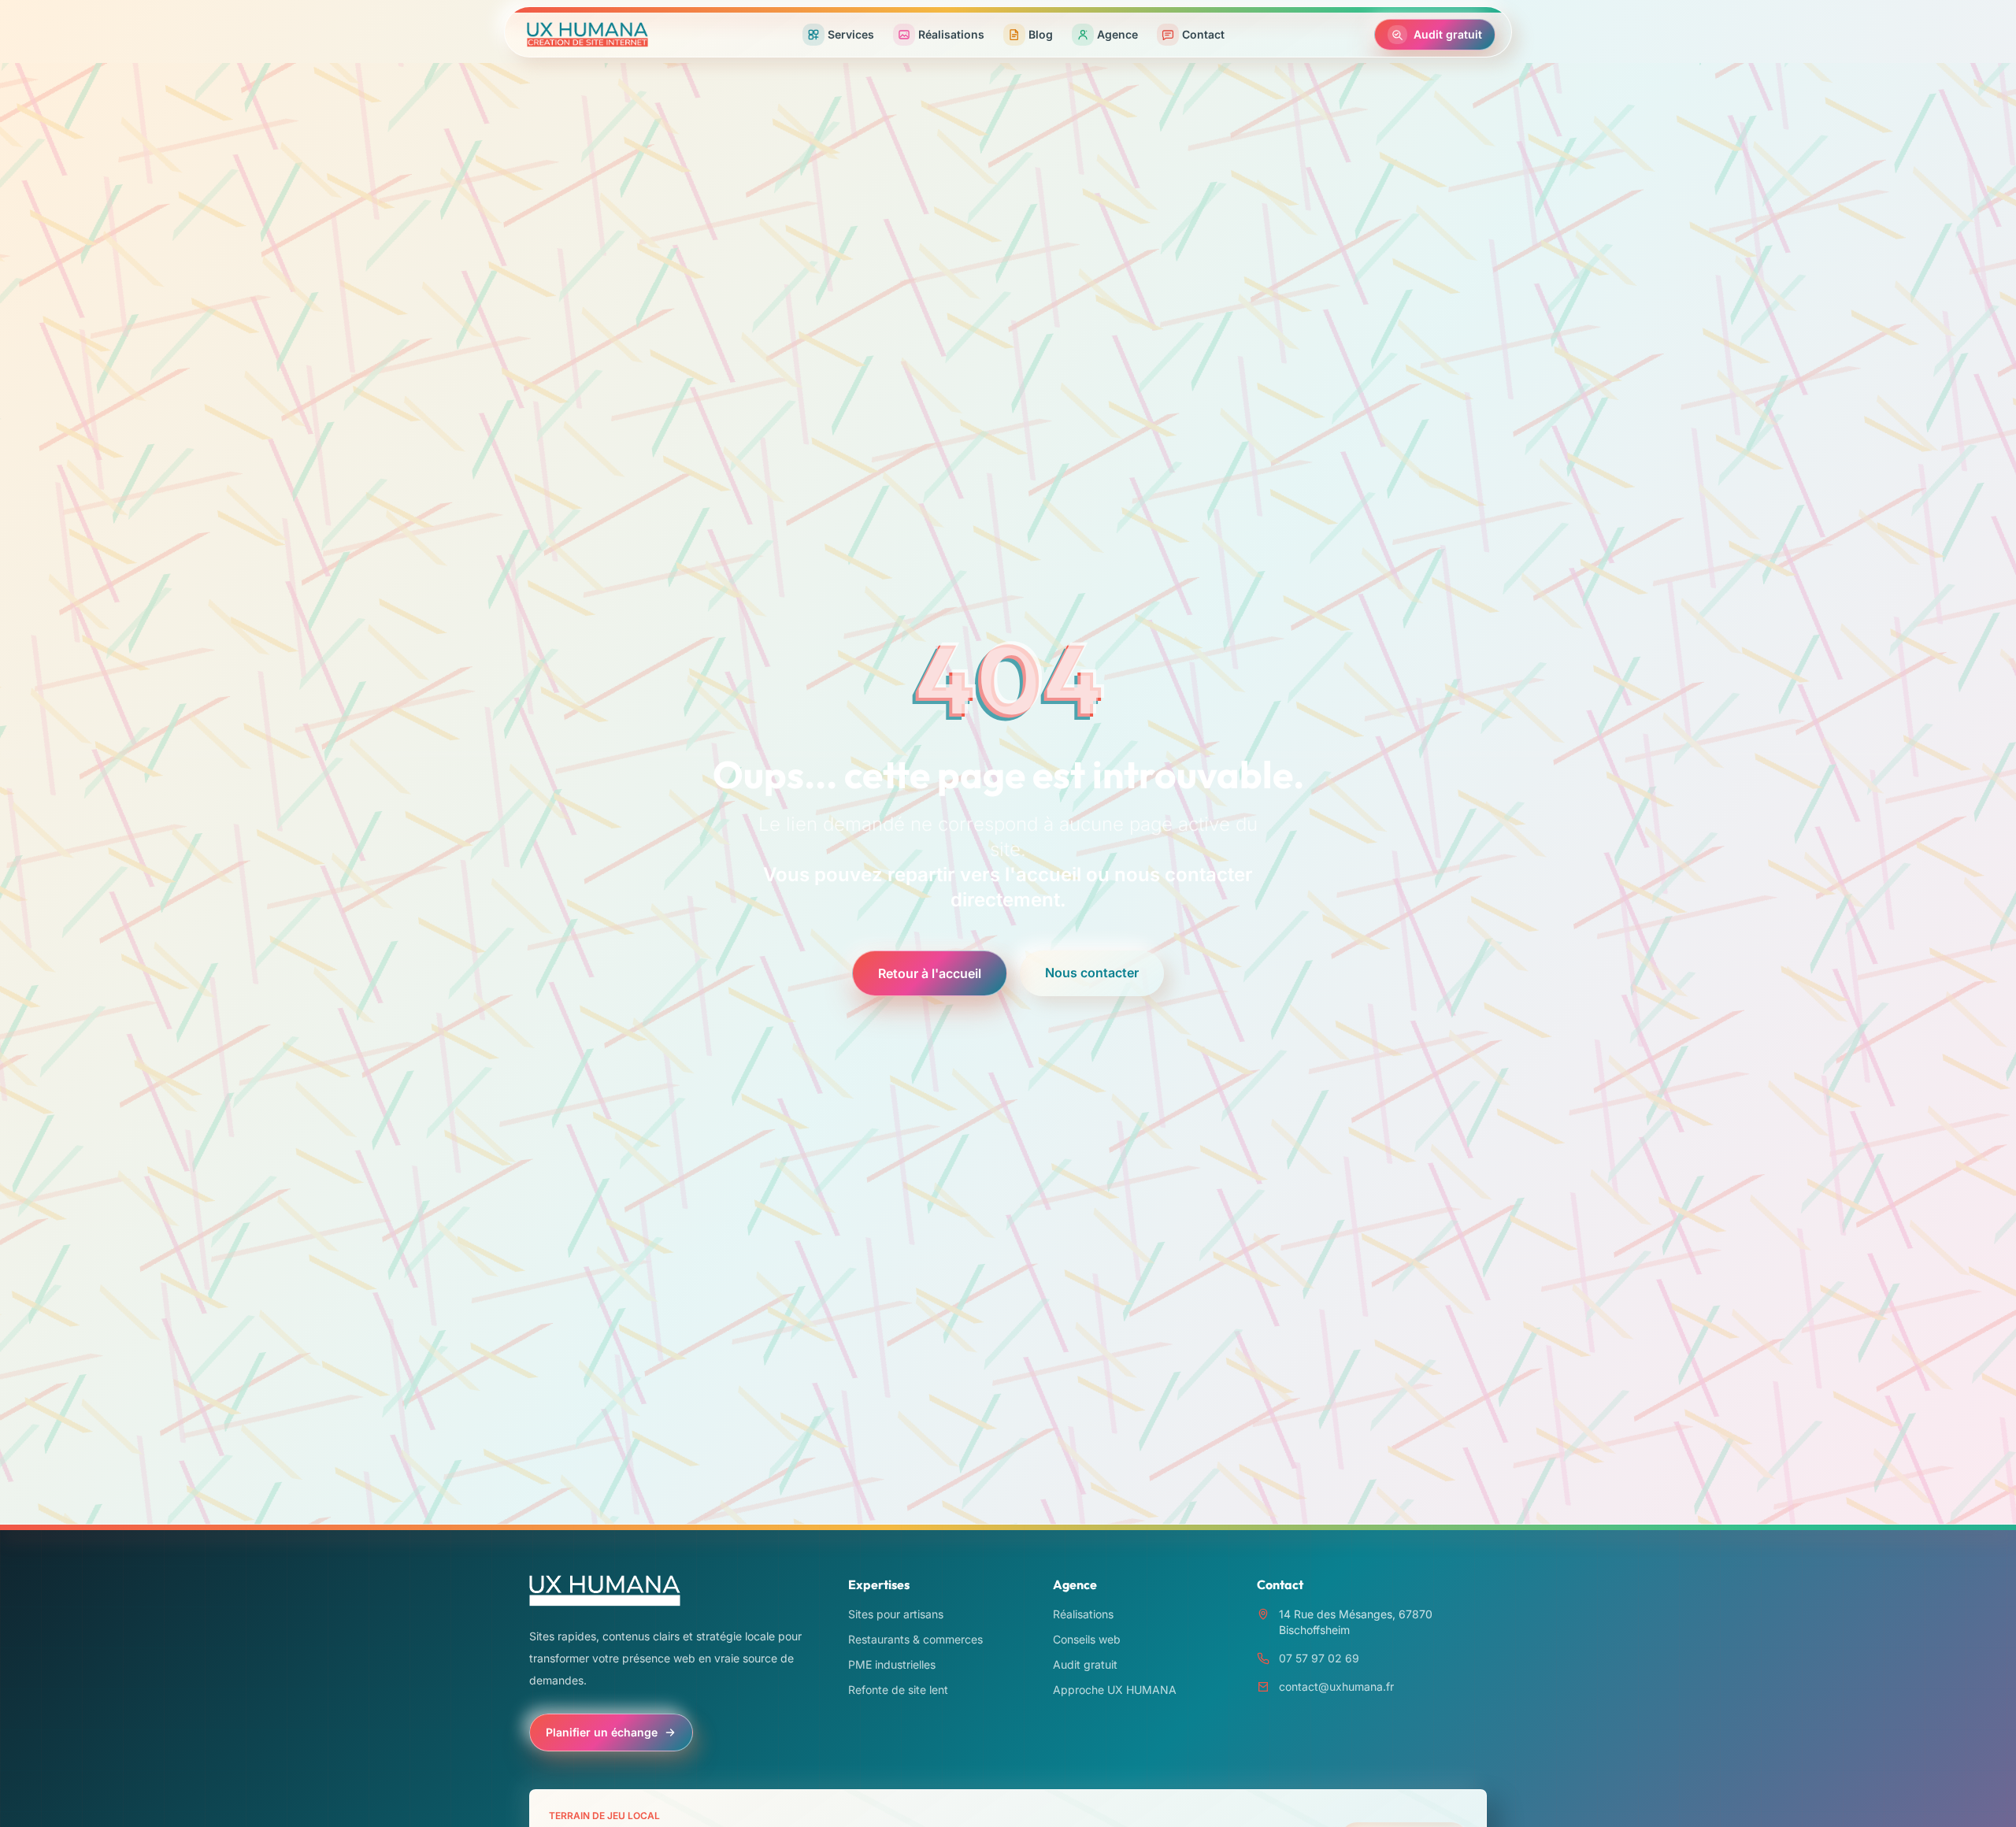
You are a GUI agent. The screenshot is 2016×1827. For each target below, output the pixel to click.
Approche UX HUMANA (1115, 1690)
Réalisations (1083, 1614)
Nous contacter (1092, 973)
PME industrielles (892, 1664)
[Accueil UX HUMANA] (587, 35)
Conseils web (1087, 1639)
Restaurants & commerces (915, 1639)
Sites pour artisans (896, 1614)
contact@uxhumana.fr (1336, 1686)
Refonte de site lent (898, 1690)
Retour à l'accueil (930, 973)
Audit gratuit (1085, 1664)
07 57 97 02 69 (1319, 1658)
